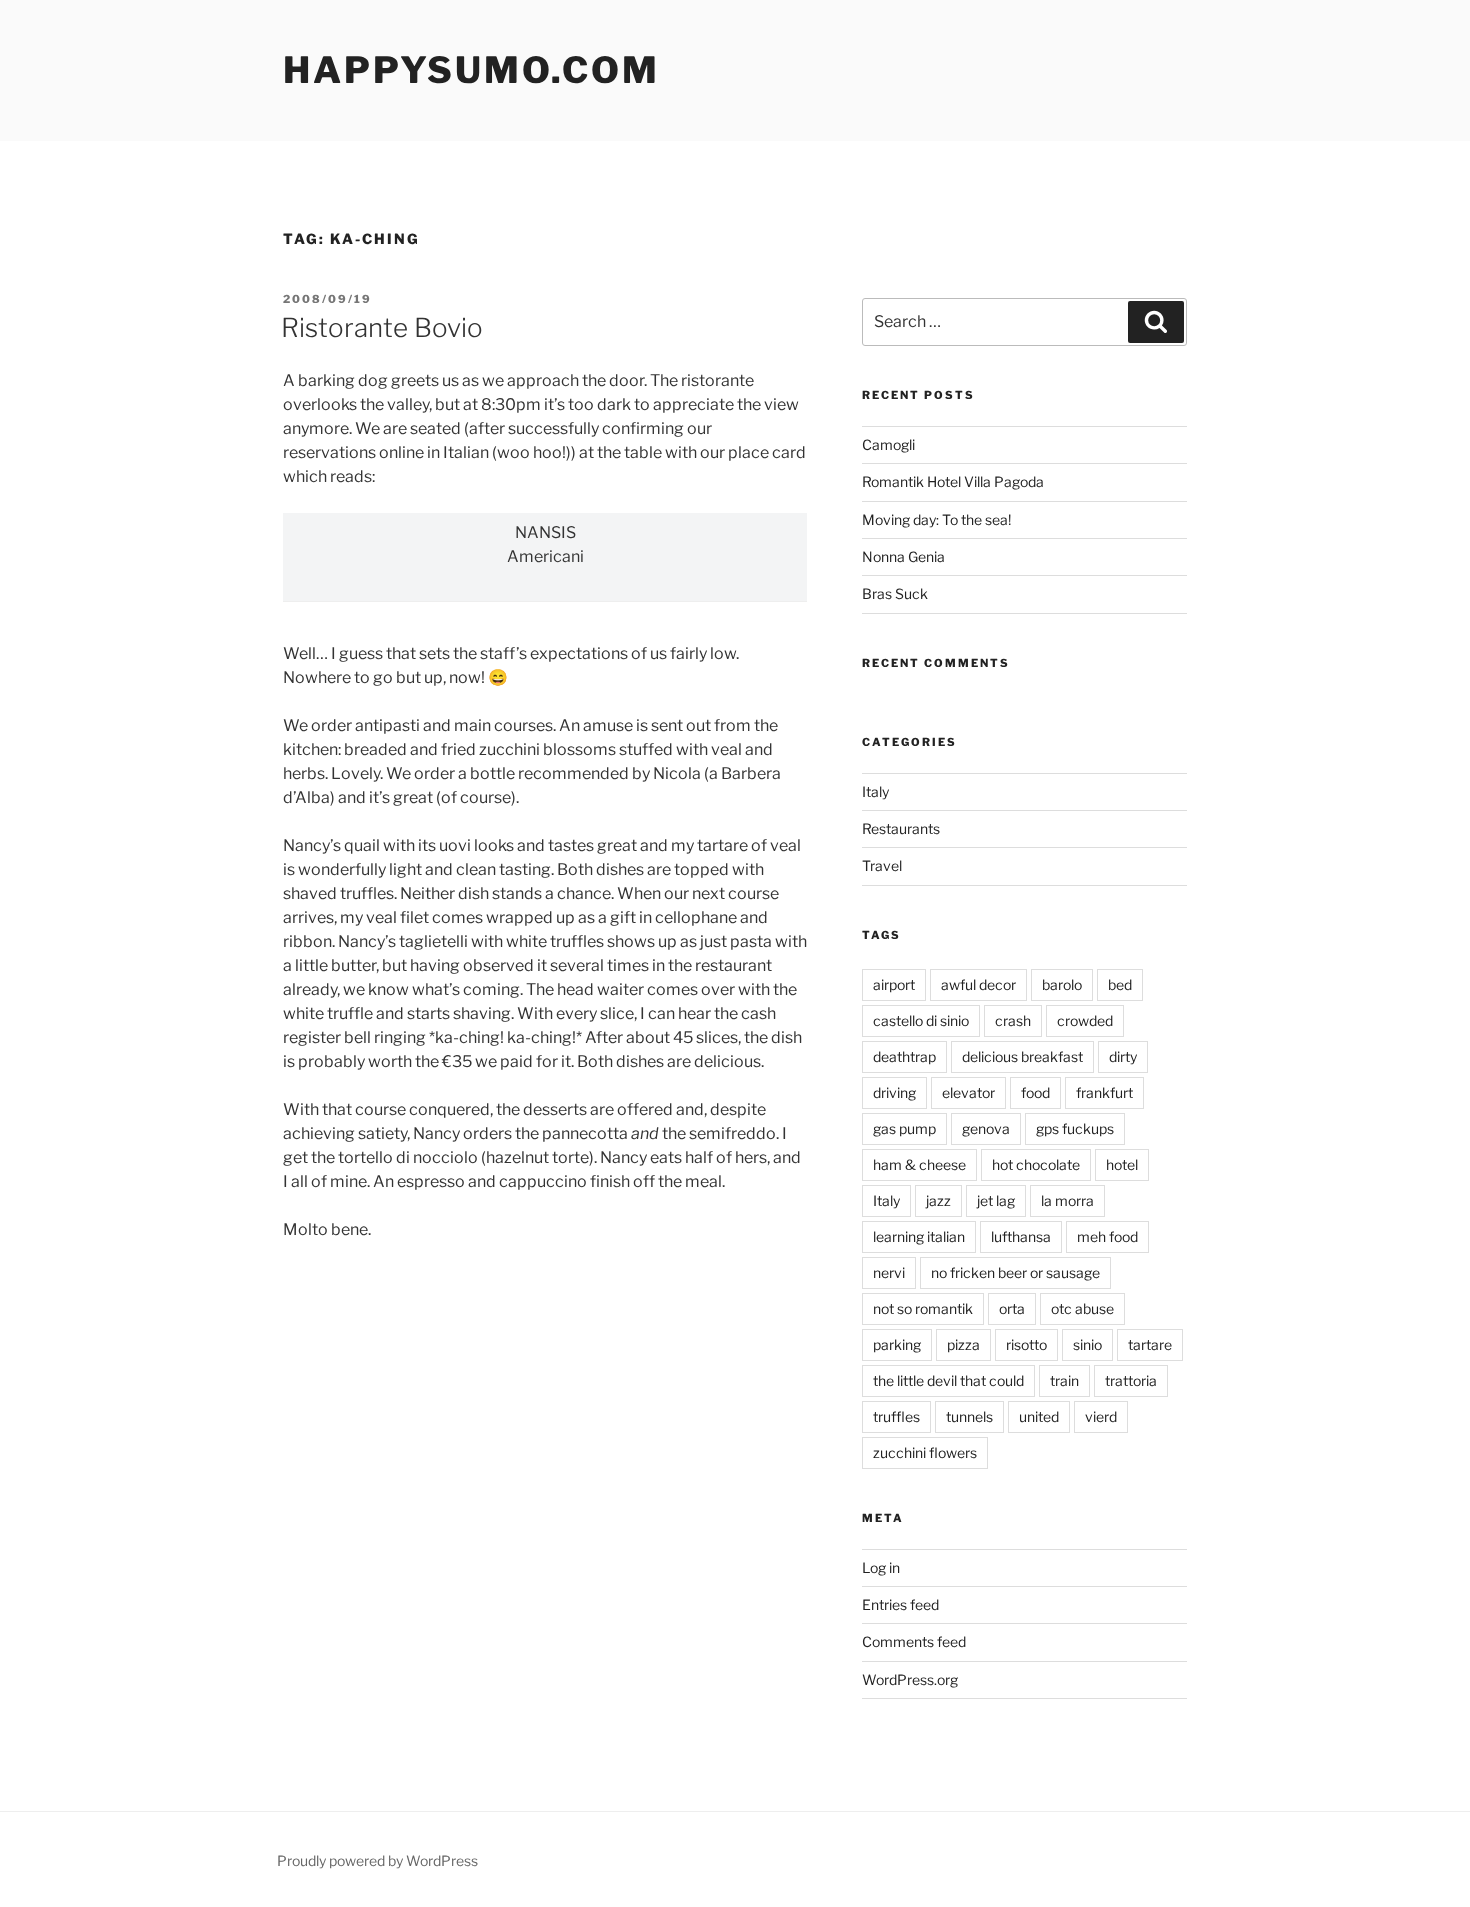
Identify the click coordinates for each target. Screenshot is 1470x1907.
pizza (963, 1344)
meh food (1107, 1236)
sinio (1087, 1344)
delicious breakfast (1022, 1056)
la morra (1067, 1200)
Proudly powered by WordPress (377, 1860)
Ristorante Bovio (382, 327)
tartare (1150, 1344)
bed (1120, 984)
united (1039, 1416)
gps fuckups (1075, 1128)
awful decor (978, 984)
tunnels (969, 1416)
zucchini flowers (925, 1452)
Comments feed (914, 1641)
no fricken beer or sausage (1015, 1272)
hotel (1122, 1164)
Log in (881, 1567)
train (1064, 1380)
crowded (1085, 1020)
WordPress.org (910, 1679)
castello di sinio (921, 1020)
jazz (938, 1200)
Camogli (888, 444)
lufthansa (1021, 1236)
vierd (1101, 1416)
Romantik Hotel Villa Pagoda (953, 481)
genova (986, 1128)
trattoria (1131, 1380)
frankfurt (1104, 1092)
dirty (1123, 1056)
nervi (889, 1272)
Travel (882, 865)
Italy (875, 791)
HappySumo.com (471, 70)
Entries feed (900, 1604)
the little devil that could (948, 1380)
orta (1012, 1308)
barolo (1062, 984)
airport (894, 984)
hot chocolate (1036, 1164)
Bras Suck (895, 593)
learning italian (919, 1236)
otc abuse (1082, 1308)
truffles (896, 1416)
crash (1013, 1020)
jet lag (996, 1200)
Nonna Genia (903, 556)
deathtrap (904, 1056)
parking (897, 1344)
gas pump (904, 1128)
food (1035, 1092)
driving (894, 1092)
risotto (1026, 1344)
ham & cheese (919, 1164)
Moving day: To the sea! (936, 519)
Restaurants (901, 828)
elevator (968, 1092)
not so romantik (923, 1308)
